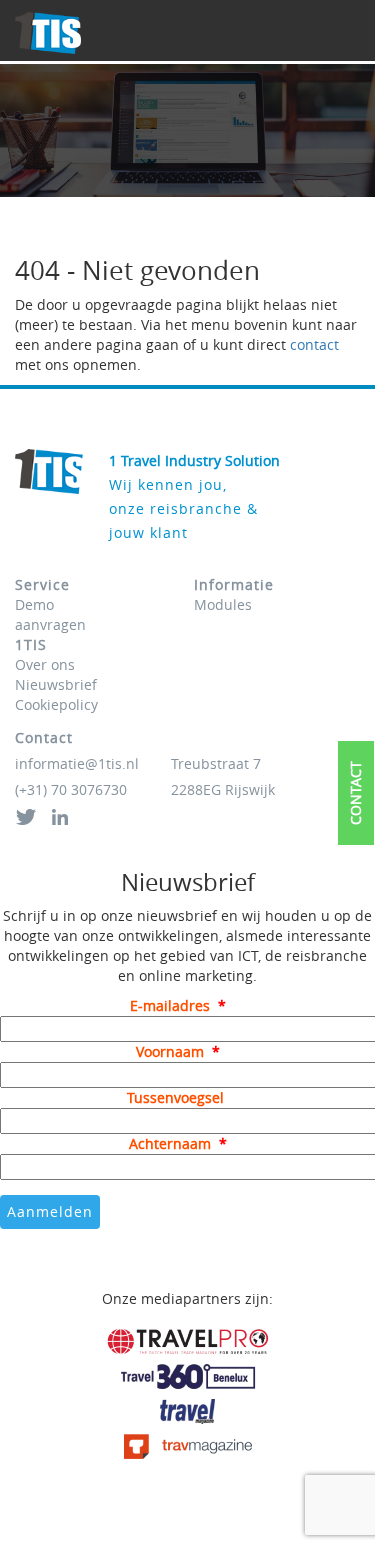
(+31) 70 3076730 (71, 789)
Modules (223, 604)
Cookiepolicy (56, 704)
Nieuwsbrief (56, 684)
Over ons (45, 664)
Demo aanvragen (50, 614)
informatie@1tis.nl (77, 763)
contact (314, 344)
